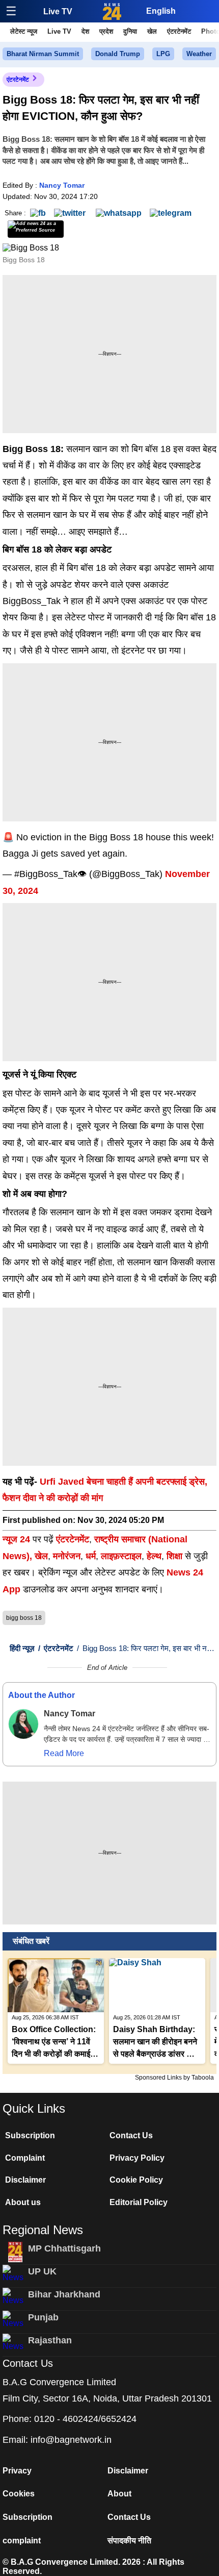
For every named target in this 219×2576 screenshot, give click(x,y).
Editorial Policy (139, 2202)
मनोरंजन (67, 1556)
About (119, 2494)
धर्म (91, 1556)
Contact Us (131, 2135)
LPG (163, 54)
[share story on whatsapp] (119, 212)
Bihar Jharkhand (64, 2294)
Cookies (19, 2494)
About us (23, 2202)
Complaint (25, 2158)
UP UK (42, 2271)
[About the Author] (23, 1724)
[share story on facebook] (38, 212)
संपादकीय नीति (129, 2541)
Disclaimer (25, 2180)
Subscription (30, 2135)
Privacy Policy (137, 2158)
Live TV (58, 11)
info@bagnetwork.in (71, 2440)
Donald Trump (118, 54)
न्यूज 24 (18, 1539)
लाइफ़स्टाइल (121, 1556)
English (161, 11)
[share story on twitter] (71, 212)
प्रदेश (106, 31)
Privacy (17, 2471)
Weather (199, 54)
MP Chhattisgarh (64, 2248)
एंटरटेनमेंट (179, 31)
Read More (64, 1753)
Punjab (43, 2317)
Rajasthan (50, 2340)
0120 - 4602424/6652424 (85, 2419)
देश (85, 31)
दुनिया (130, 31)
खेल (152, 31)
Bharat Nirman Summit (43, 54)
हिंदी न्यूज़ (22, 1648)
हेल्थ (154, 1556)
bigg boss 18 (24, 1618)
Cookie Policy (136, 2180)
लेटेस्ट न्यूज (24, 31)
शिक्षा (174, 1556)
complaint (22, 2541)
